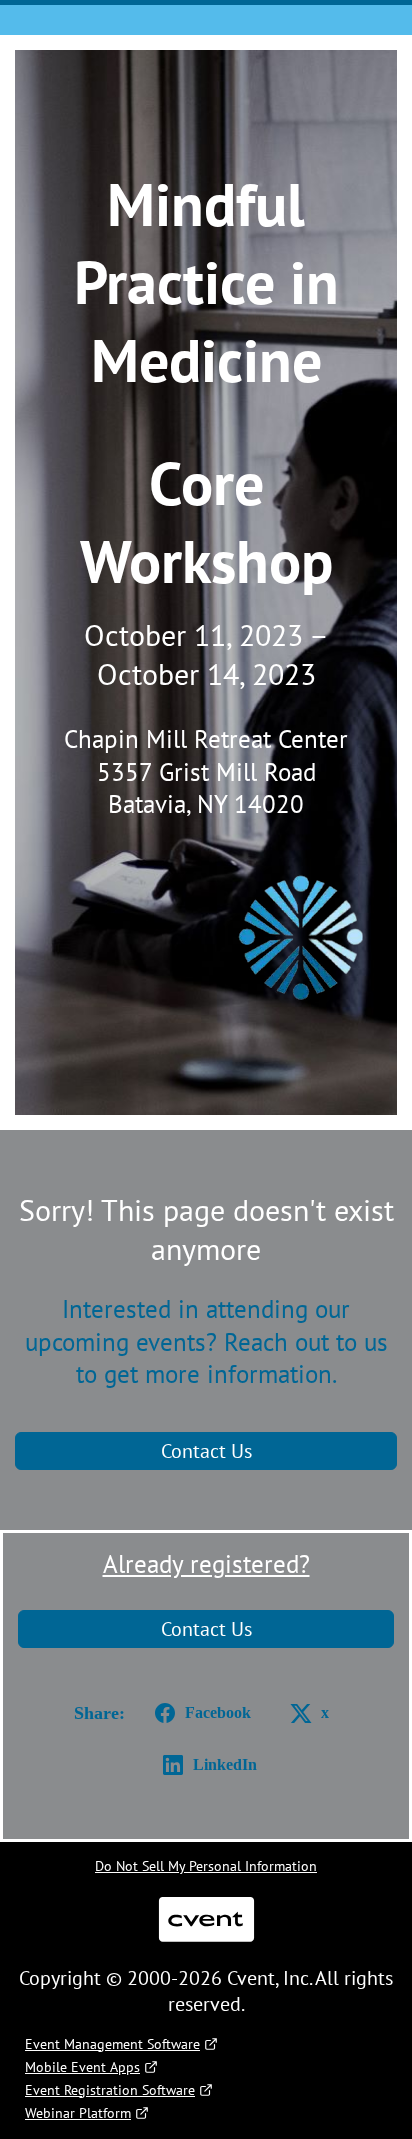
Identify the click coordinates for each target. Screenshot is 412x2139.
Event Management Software (112, 2044)
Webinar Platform (78, 2113)
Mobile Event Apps (82, 2067)
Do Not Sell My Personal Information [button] (206, 1866)
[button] (199, 1713)
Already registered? (206, 1564)
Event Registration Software (110, 2090)
